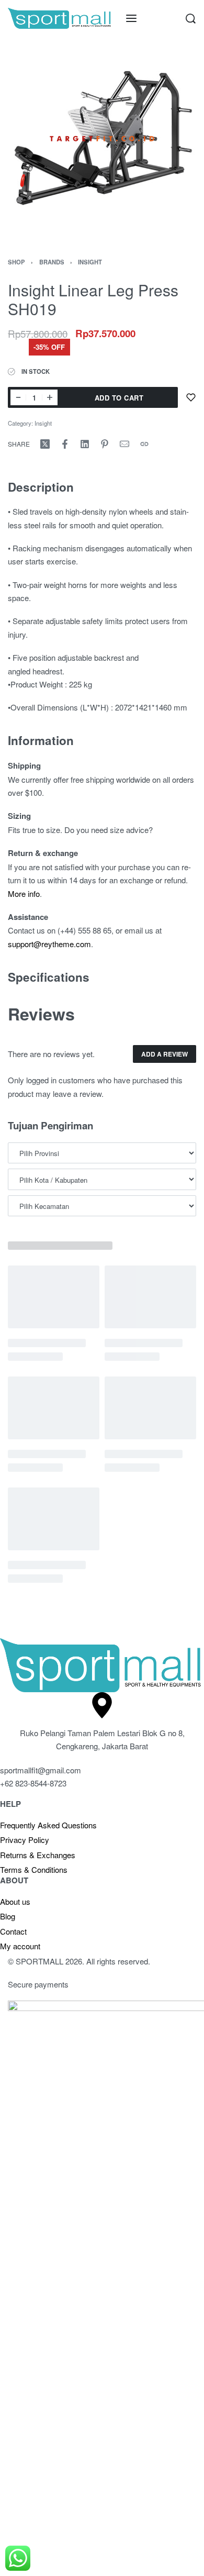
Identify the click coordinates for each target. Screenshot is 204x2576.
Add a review (165, 1054)
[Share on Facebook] (65, 444)
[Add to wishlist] (191, 397)
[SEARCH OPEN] (191, 19)
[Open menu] (131, 18)
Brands (52, 262)
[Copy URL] (144, 444)
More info (24, 893)
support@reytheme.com (49, 944)
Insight (90, 262)
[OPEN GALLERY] (102, 139)
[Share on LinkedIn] (85, 444)
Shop (16, 262)
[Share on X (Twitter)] (45, 444)
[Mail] (124, 444)
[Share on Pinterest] (105, 444)
